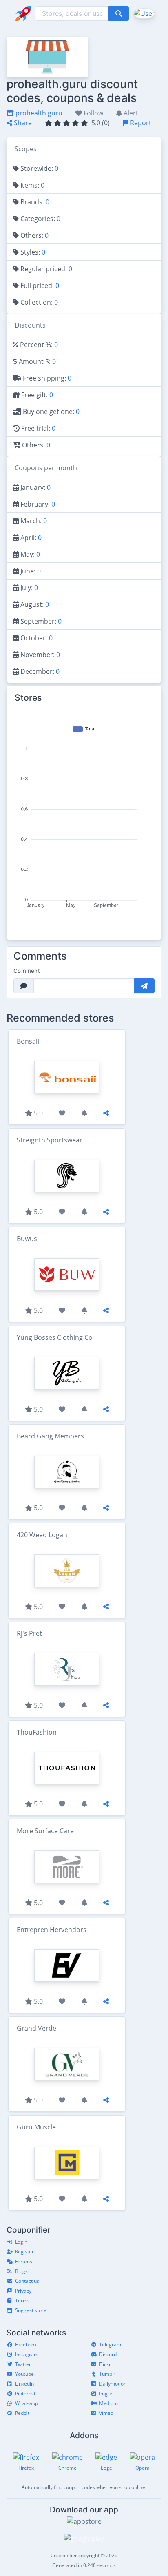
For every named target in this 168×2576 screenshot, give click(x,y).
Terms (22, 2300)
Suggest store (31, 2310)
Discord (108, 2354)
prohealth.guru (38, 113)
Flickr (105, 2364)
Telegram (110, 2345)
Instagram (27, 2354)
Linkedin (24, 2384)
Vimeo (106, 2413)
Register (24, 2252)
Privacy (23, 2291)
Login (21, 2242)
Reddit (22, 2413)
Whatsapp (27, 2403)
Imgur (106, 2393)
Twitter (23, 2364)
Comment (27, 971)
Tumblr (107, 2374)
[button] (143, 13)
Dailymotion (113, 2384)
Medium (108, 2403)
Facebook (26, 2345)
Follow (93, 113)
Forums (24, 2261)
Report (140, 123)
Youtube (24, 2374)
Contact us (27, 2281)
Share (22, 123)
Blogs (21, 2271)
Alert (130, 113)
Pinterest (25, 2393)
